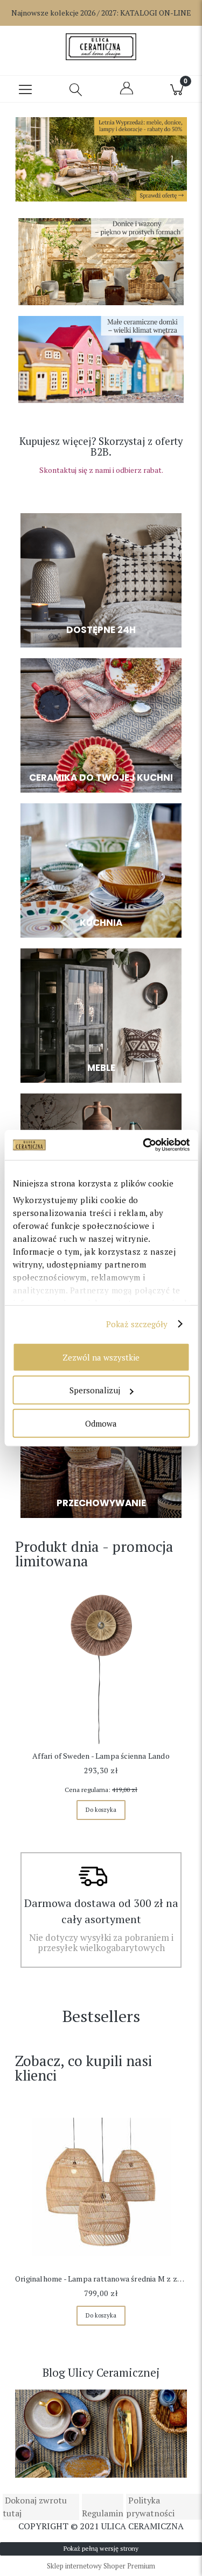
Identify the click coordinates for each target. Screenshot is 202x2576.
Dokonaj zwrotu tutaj (35, 2507)
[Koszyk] (177, 89)
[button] (25, 89)
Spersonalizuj (95, 1390)
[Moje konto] (127, 93)
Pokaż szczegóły (137, 1324)
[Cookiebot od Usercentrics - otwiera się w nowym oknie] (144, 1145)
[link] (101, 162)
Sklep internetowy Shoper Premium (101, 2566)
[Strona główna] (101, 47)
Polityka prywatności (150, 2507)
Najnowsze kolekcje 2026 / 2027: (101, 13)
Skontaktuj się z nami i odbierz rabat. (101, 470)
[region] (101, 162)
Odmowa (101, 1423)
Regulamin (103, 2513)
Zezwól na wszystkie (101, 1357)
